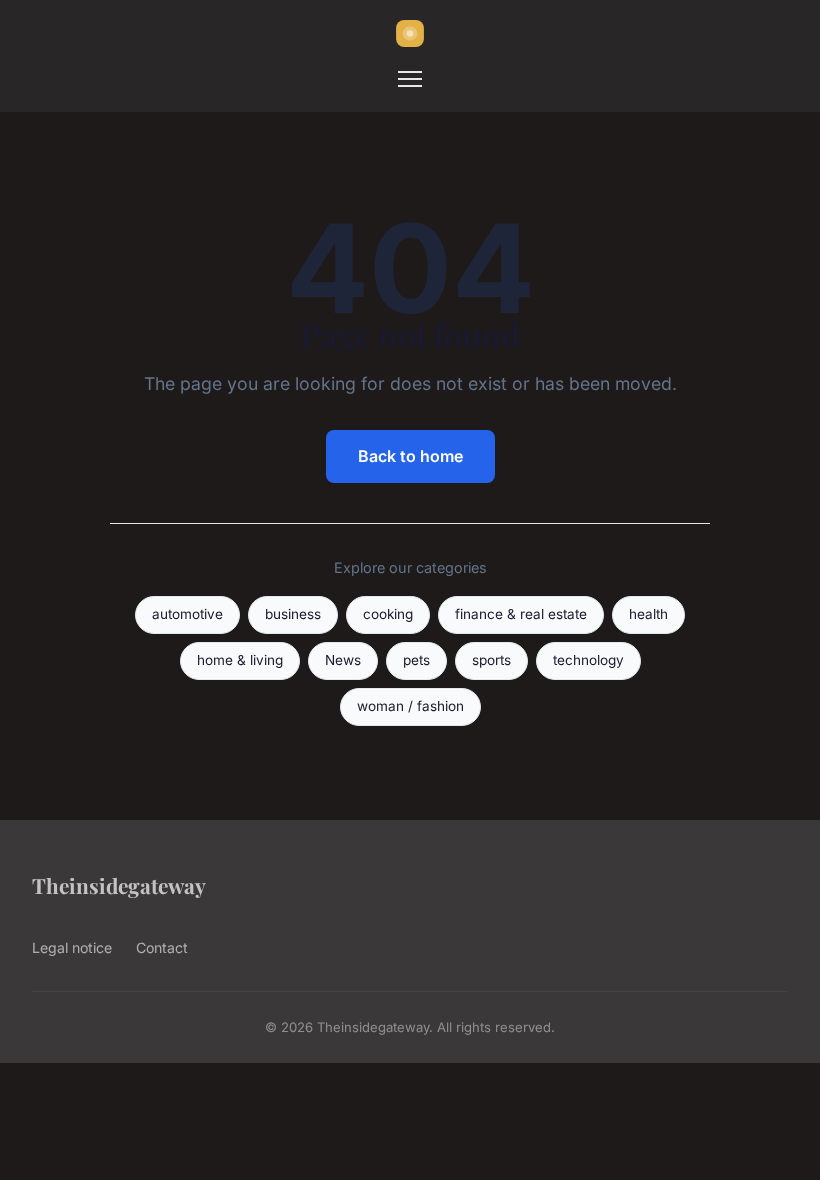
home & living (240, 660)
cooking (388, 614)
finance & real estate (521, 614)
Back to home (410, 456)
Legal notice (72, 947)
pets (416, 660)
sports (491, 660)
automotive (187, 614)
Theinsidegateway (119, 885)
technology (588, 660)
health (648, 614)
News (343, 660)
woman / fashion (410, 706)
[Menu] (410, 79)
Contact (162, 947)
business (293, 614)
